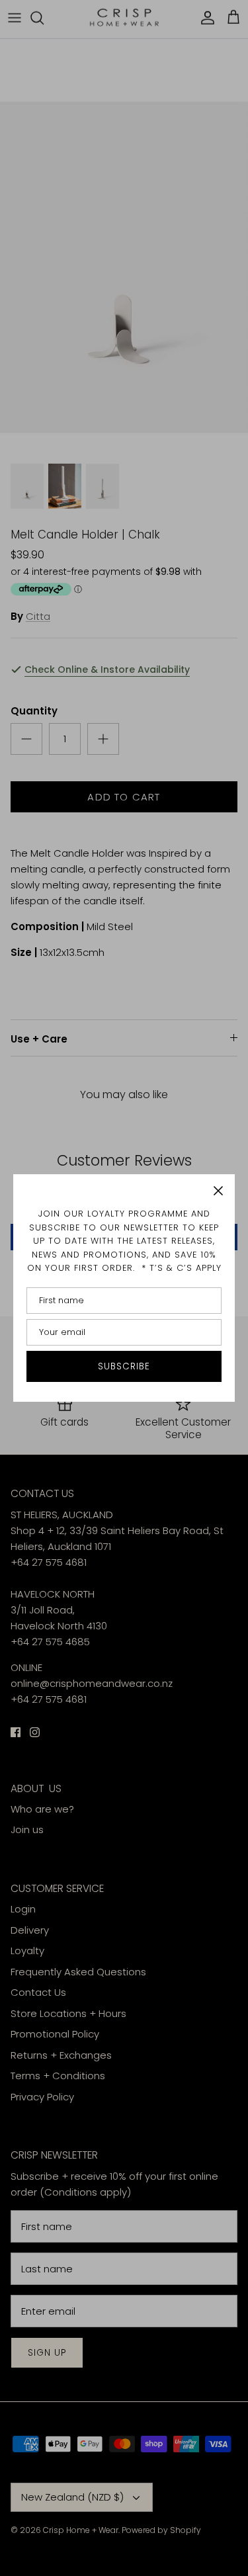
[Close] (218, 1191)
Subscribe (124, 1366)
